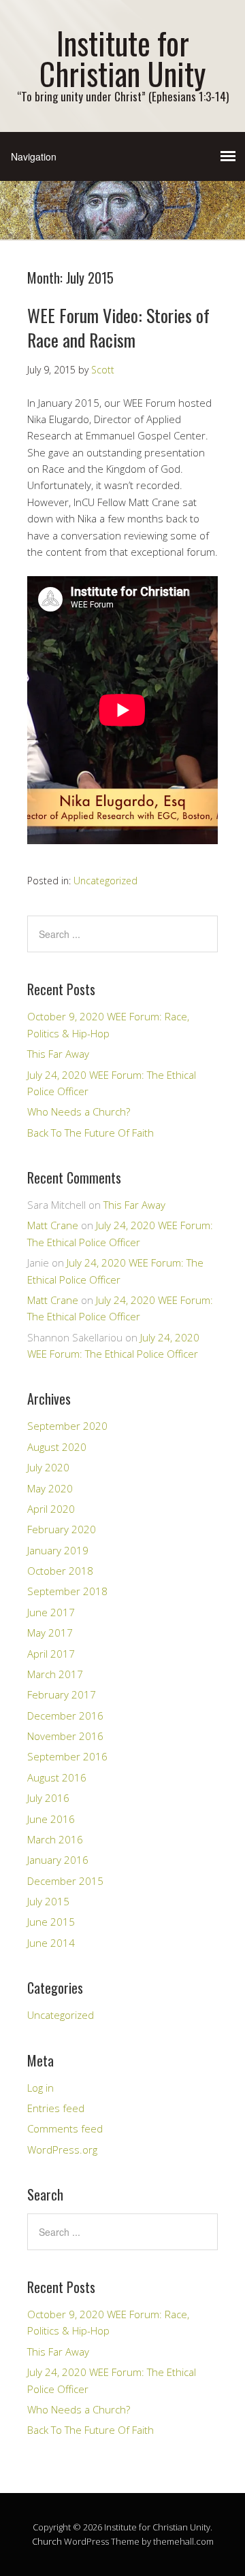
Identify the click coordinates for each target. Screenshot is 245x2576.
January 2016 (58, 1860)
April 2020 (51, 1509)
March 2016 (55, 1839)
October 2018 (60, 1571)
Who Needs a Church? (79, 1111)
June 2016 (51, 1819)
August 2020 (57, 1447)
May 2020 (50, 1488)
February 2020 (62, 1529)
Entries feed (56, 2108)
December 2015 (65, 1881)
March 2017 (55, 1674)
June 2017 (51, 1612)
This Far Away (58, 1054)
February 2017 (62, 1694)
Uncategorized (105, 881)
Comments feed (65, 2128)
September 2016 (67, 1756)
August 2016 (57, 1777)
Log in (40, 2088)
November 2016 (65, 1736)
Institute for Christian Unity (122, 58)
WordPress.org (62, 2150)
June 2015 (51, 1922)
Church (47, 2541)
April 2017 (51, 1654)
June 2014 (51, 1943)
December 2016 (65, 1716)
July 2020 (48, 1467)
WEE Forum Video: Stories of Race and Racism (118, 328)
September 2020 (67, 1426)
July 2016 (48, 1798)
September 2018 (67, 1591)
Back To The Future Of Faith (91, 1133)
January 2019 (58, 1550)
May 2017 (50, 1633)
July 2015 (48, 1901)
